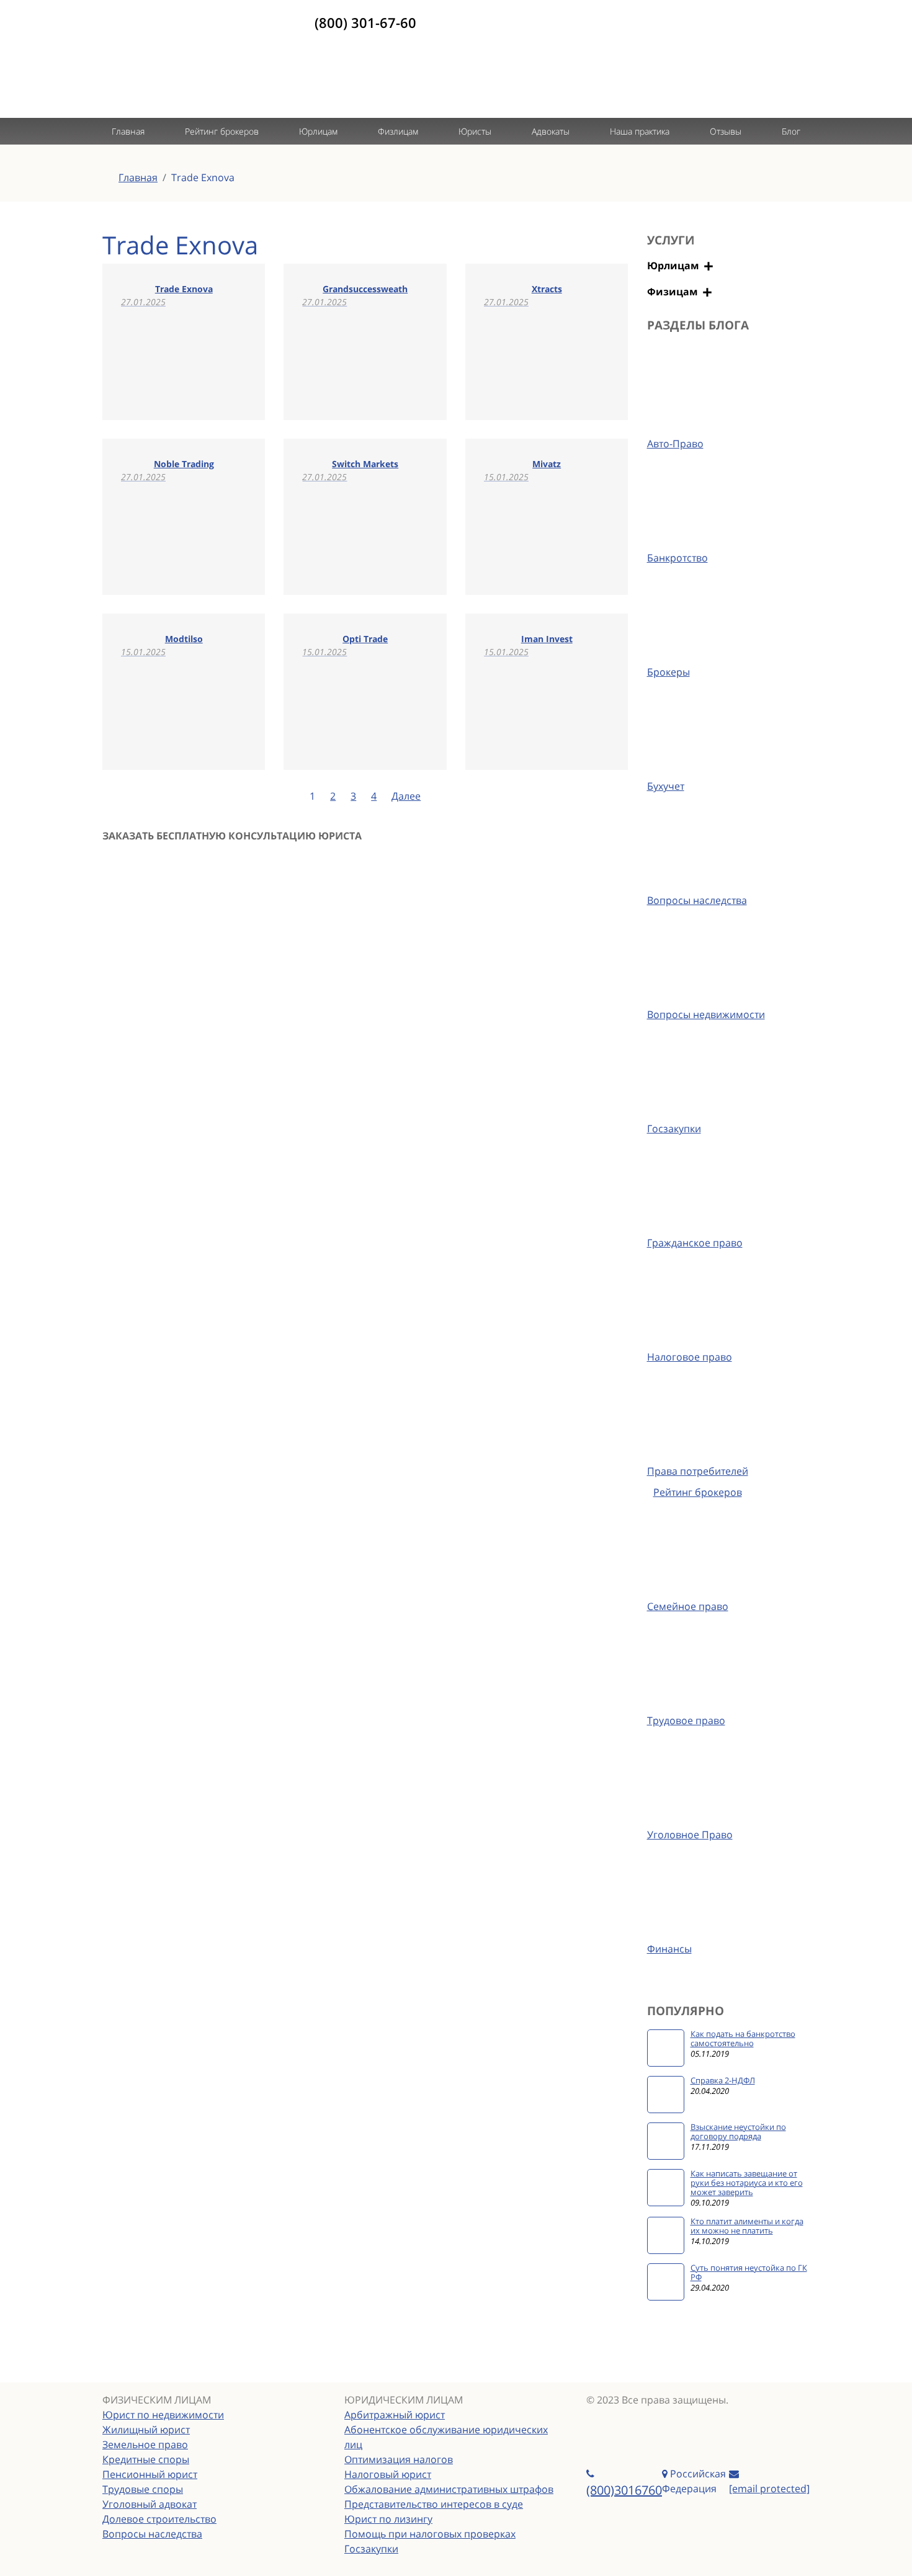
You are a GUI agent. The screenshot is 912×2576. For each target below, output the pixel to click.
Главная (128, 131)
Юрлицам (318, 131)
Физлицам (398, 131)
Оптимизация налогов (399, 2459)
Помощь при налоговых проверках (430, 2534)
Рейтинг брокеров (222, 131)
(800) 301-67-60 (365, 22)
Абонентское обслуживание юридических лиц (446, 2437)
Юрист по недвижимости (163, 2415)
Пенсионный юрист (150, 2474)
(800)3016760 (624, 2490)
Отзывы (726, 131)
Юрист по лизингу (388, 2519)
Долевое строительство (159, 2519)
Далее (406, 796)
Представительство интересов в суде (434, 2504)
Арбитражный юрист (395, 2415)
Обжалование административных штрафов (449, 2489)
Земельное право (145, 2444)
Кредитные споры (146, 2459)
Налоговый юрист (388, 2474)
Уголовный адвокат (150, 2504)
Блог (791, 131)
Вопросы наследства (152, 2534)
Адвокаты (551, 131)
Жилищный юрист (146, 2430)
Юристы (475, 131)
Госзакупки (371, 2549)
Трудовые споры (143, 2489)
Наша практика (640, 131)
